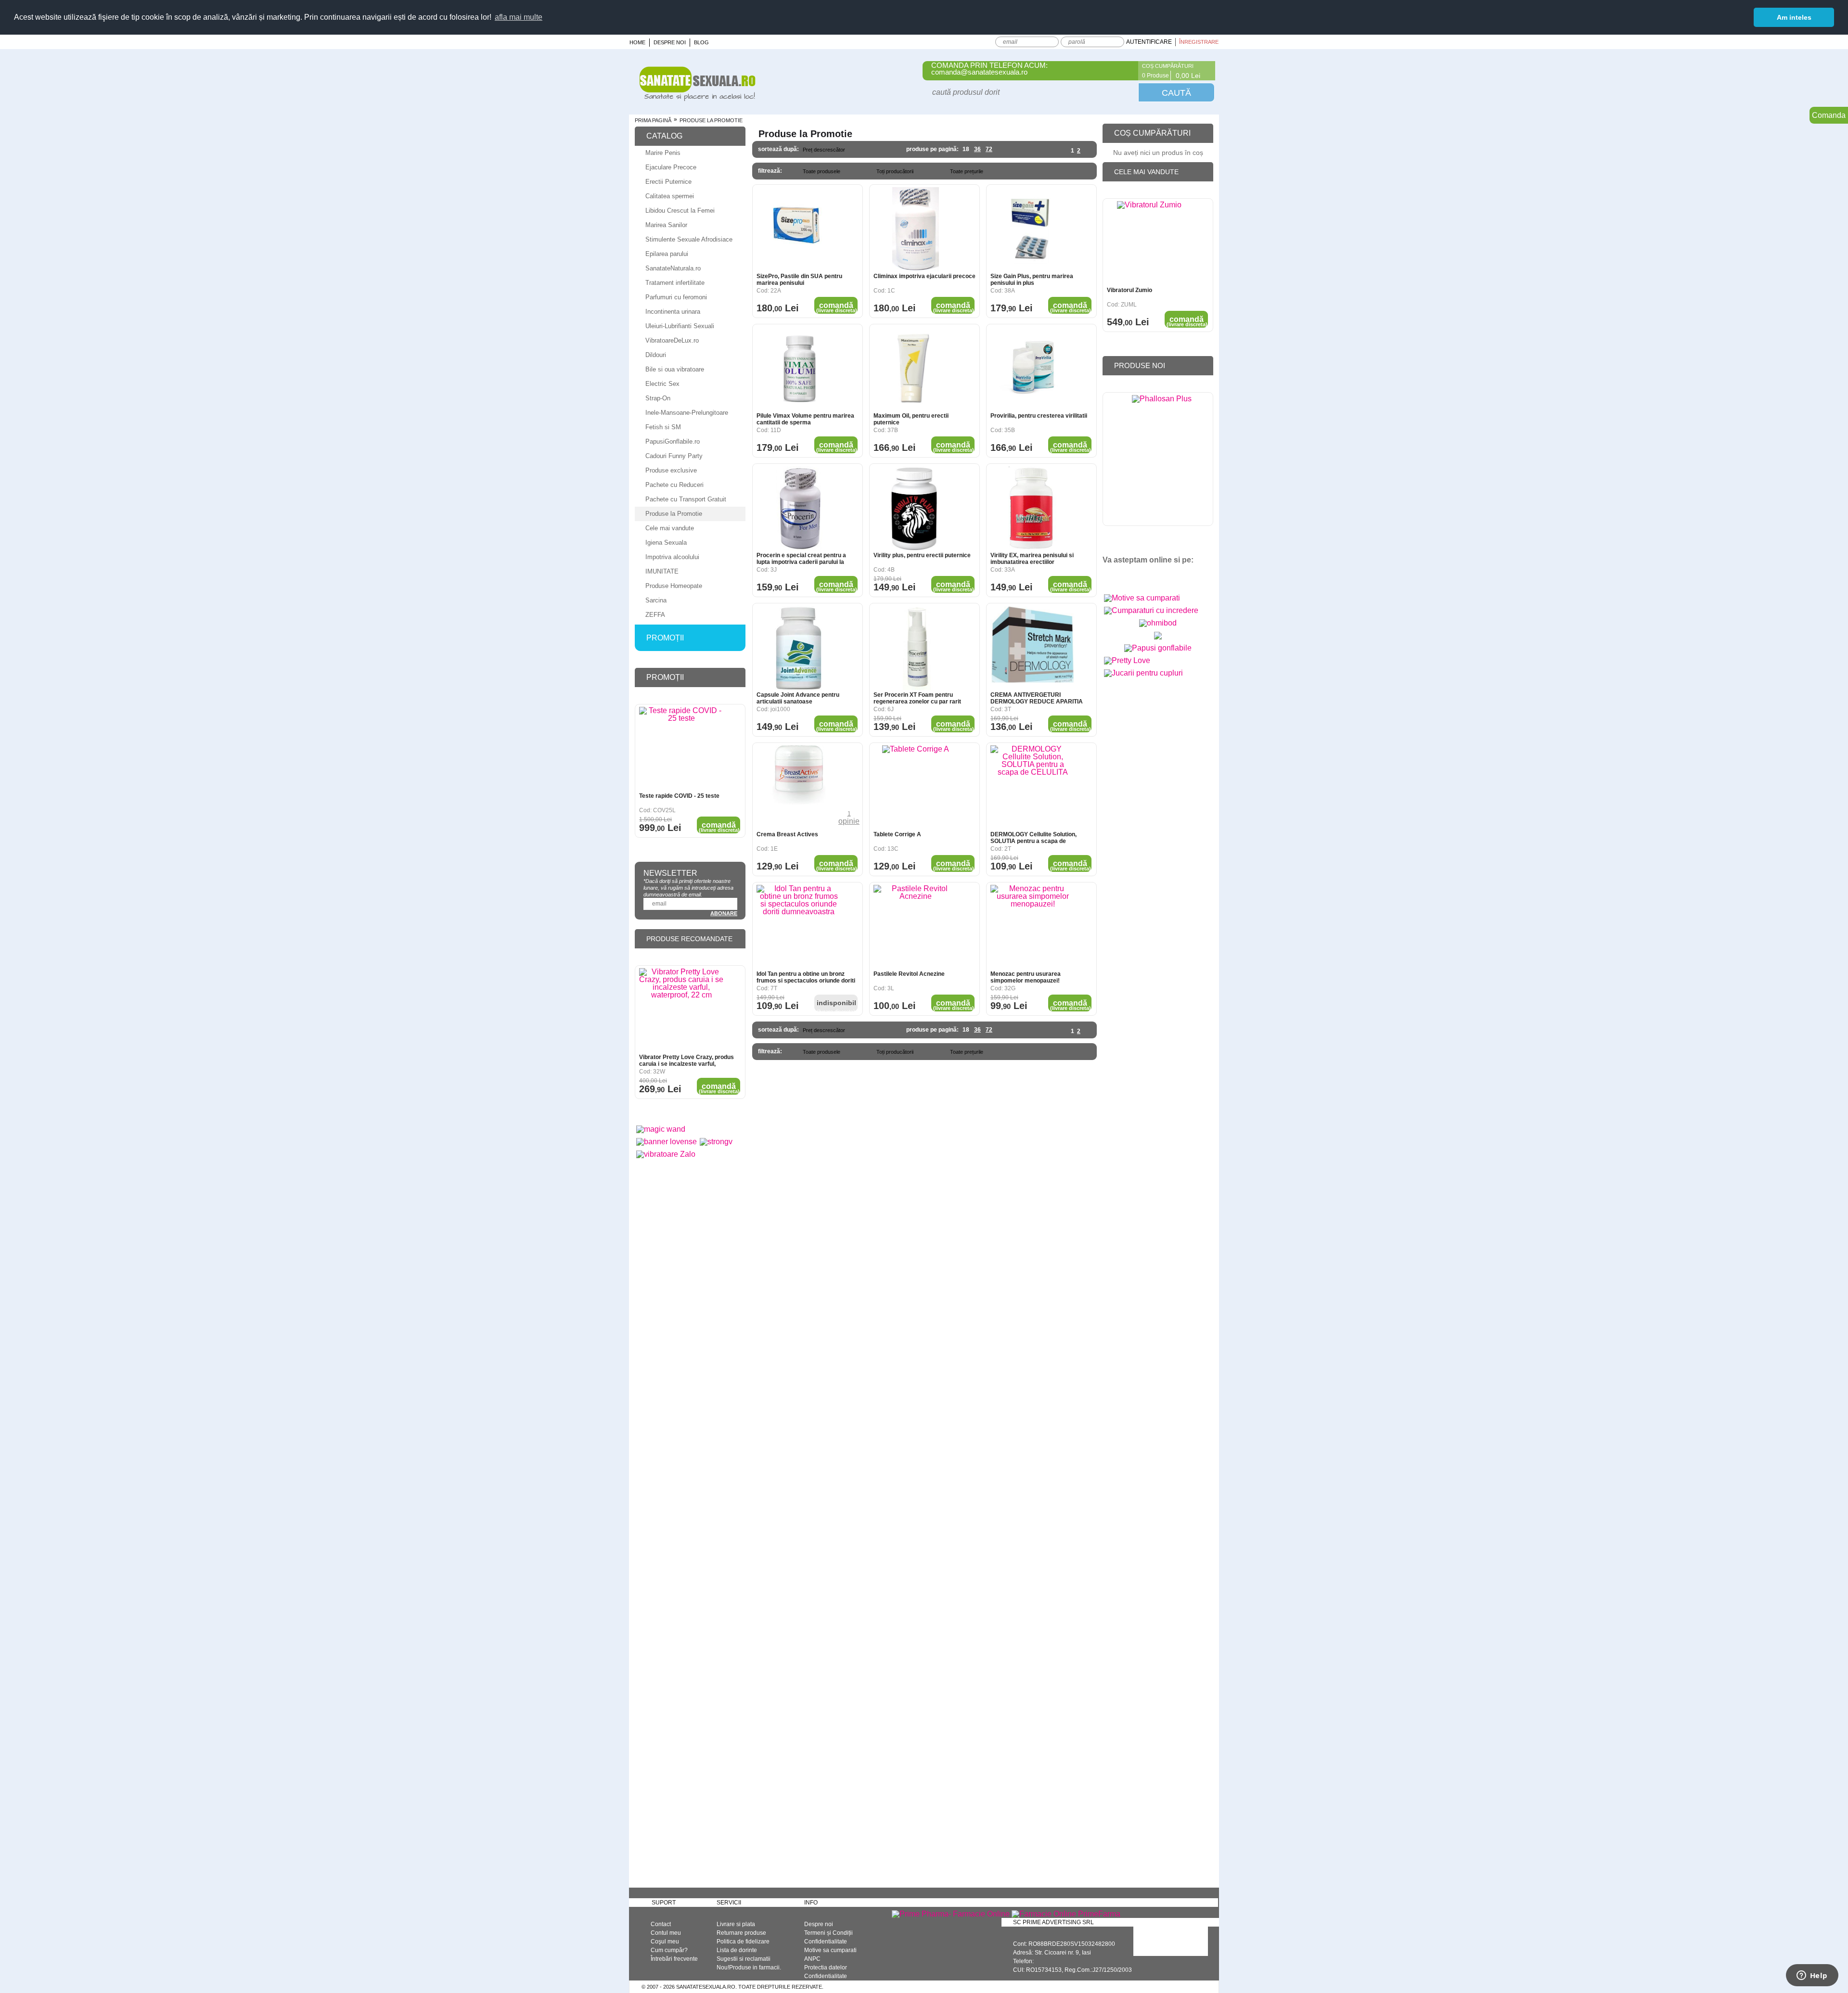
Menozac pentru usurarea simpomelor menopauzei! (1026, 977)
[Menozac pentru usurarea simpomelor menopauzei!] (1033, 927)
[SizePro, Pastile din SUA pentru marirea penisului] (799, 229)
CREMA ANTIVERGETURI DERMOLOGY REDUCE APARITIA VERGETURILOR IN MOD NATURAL (1039, 698)
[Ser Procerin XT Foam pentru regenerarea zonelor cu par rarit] (916, 648)
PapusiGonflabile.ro (673, 441)
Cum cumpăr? (669, 1950)
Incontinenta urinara (673, 312)
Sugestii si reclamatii (744, 1959)
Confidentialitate (826, 1942)
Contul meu (666, 1933)
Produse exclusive (671, 470)
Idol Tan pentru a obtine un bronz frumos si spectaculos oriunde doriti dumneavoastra (806, 977)
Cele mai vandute (670, 528)
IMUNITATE (662, 571)
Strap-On (658, 398)
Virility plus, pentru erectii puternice (922, 555)
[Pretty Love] (1127, 660)
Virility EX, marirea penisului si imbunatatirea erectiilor (1032, 559)
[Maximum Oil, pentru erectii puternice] (916, 369)
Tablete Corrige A (897, 834)
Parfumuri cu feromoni (676, 297)
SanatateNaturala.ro (673, 268)
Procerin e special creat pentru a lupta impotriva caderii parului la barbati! (801, 559)
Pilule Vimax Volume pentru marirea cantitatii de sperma (805, 419)
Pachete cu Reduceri (674, 485)
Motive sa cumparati (830, 1950)
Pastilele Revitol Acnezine (909, 974)
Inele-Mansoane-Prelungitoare (687, 413)
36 (977, 149)
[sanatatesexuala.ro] (698, 98)
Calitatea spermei (670, 196)
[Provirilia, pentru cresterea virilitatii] (1033, 369)
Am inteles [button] (1794, 17)
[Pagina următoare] (1086, 151)
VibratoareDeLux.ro (672, 340)
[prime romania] (1162, 461)
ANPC (812, 1959)
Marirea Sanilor (666, 225)
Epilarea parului (667, 254)
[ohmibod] (1158, 623)
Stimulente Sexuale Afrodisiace (689, 239)
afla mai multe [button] (519, 17)
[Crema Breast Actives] (799, 787)
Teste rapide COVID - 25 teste (679, 796)
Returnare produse (741, 1933)
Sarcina (656, 600)
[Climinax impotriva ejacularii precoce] (916, 229)
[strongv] (716, 1142)
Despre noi (670, 42)
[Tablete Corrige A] (916, 787)
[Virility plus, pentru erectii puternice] (916, 508)
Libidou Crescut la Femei (680, 211)
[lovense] (667, 1142)
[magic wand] (661, 1129)
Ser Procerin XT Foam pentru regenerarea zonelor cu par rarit (917, 698)
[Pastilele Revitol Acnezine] (916, 927)
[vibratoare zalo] (666, 1154)
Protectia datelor (826, 1967)
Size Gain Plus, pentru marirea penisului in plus (1032, 280)
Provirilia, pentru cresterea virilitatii (1039, 416)
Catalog (664, 136)
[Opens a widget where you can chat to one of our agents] (1812, 1976)
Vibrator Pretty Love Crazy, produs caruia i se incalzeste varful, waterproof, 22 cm (687, 1060)
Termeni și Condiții (828, 1933)
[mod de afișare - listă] (879, 150)
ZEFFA (655, 615)
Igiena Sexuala (666, 543)
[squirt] (1158, 639)
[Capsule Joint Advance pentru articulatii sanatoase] (799, 648)
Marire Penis (663, 153)
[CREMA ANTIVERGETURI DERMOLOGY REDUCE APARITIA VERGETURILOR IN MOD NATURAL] (1033, 648)
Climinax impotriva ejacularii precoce (924, 276)
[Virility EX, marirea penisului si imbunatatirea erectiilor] (1033, 508)
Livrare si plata (736, 1924)
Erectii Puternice (668, 182)
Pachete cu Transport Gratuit (686, 499)
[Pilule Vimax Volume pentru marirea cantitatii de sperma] (799, 369)
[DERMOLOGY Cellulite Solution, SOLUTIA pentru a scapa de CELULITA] (1033, 787)
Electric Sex (662, 384)
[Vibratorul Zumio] (1149, 243)
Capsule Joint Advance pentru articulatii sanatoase (798, 698)
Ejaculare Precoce (671, 167)
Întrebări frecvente (674, 1959)
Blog (701, 42)
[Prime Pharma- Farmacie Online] (951, 1914)
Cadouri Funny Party (674, 456)
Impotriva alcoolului (672, 557)
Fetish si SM (663, 427)
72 (989, 149)
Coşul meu (665, 1942)
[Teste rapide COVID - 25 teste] (681, 749)
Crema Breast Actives (787, 834)
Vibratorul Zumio (1129, 290)
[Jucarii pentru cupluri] (1143, 673)
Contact (661, 1924)
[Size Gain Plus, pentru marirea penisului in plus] (1033, 229)
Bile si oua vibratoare (675, 369)
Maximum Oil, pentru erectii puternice (911, 419)
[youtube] (1130, 576)
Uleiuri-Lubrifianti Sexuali (680, 326)
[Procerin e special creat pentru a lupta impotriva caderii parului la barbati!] (799, 508)
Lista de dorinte (737, 1950)
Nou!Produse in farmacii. (749, 1967)
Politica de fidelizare (743, 1942)
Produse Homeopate (674, 586)
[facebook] (1113, 576)
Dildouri (656, 355)
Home (637, 42)
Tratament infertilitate (675, 283)
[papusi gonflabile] (1158, 648)
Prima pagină (653, 120)
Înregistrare (1199, 42)
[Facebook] (1125, 71)
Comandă (837, 307)
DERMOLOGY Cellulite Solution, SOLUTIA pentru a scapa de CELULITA (1033, 838)
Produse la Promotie (674, 514)
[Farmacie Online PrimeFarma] (1066, 1914)
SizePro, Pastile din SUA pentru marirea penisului (799, 280)
